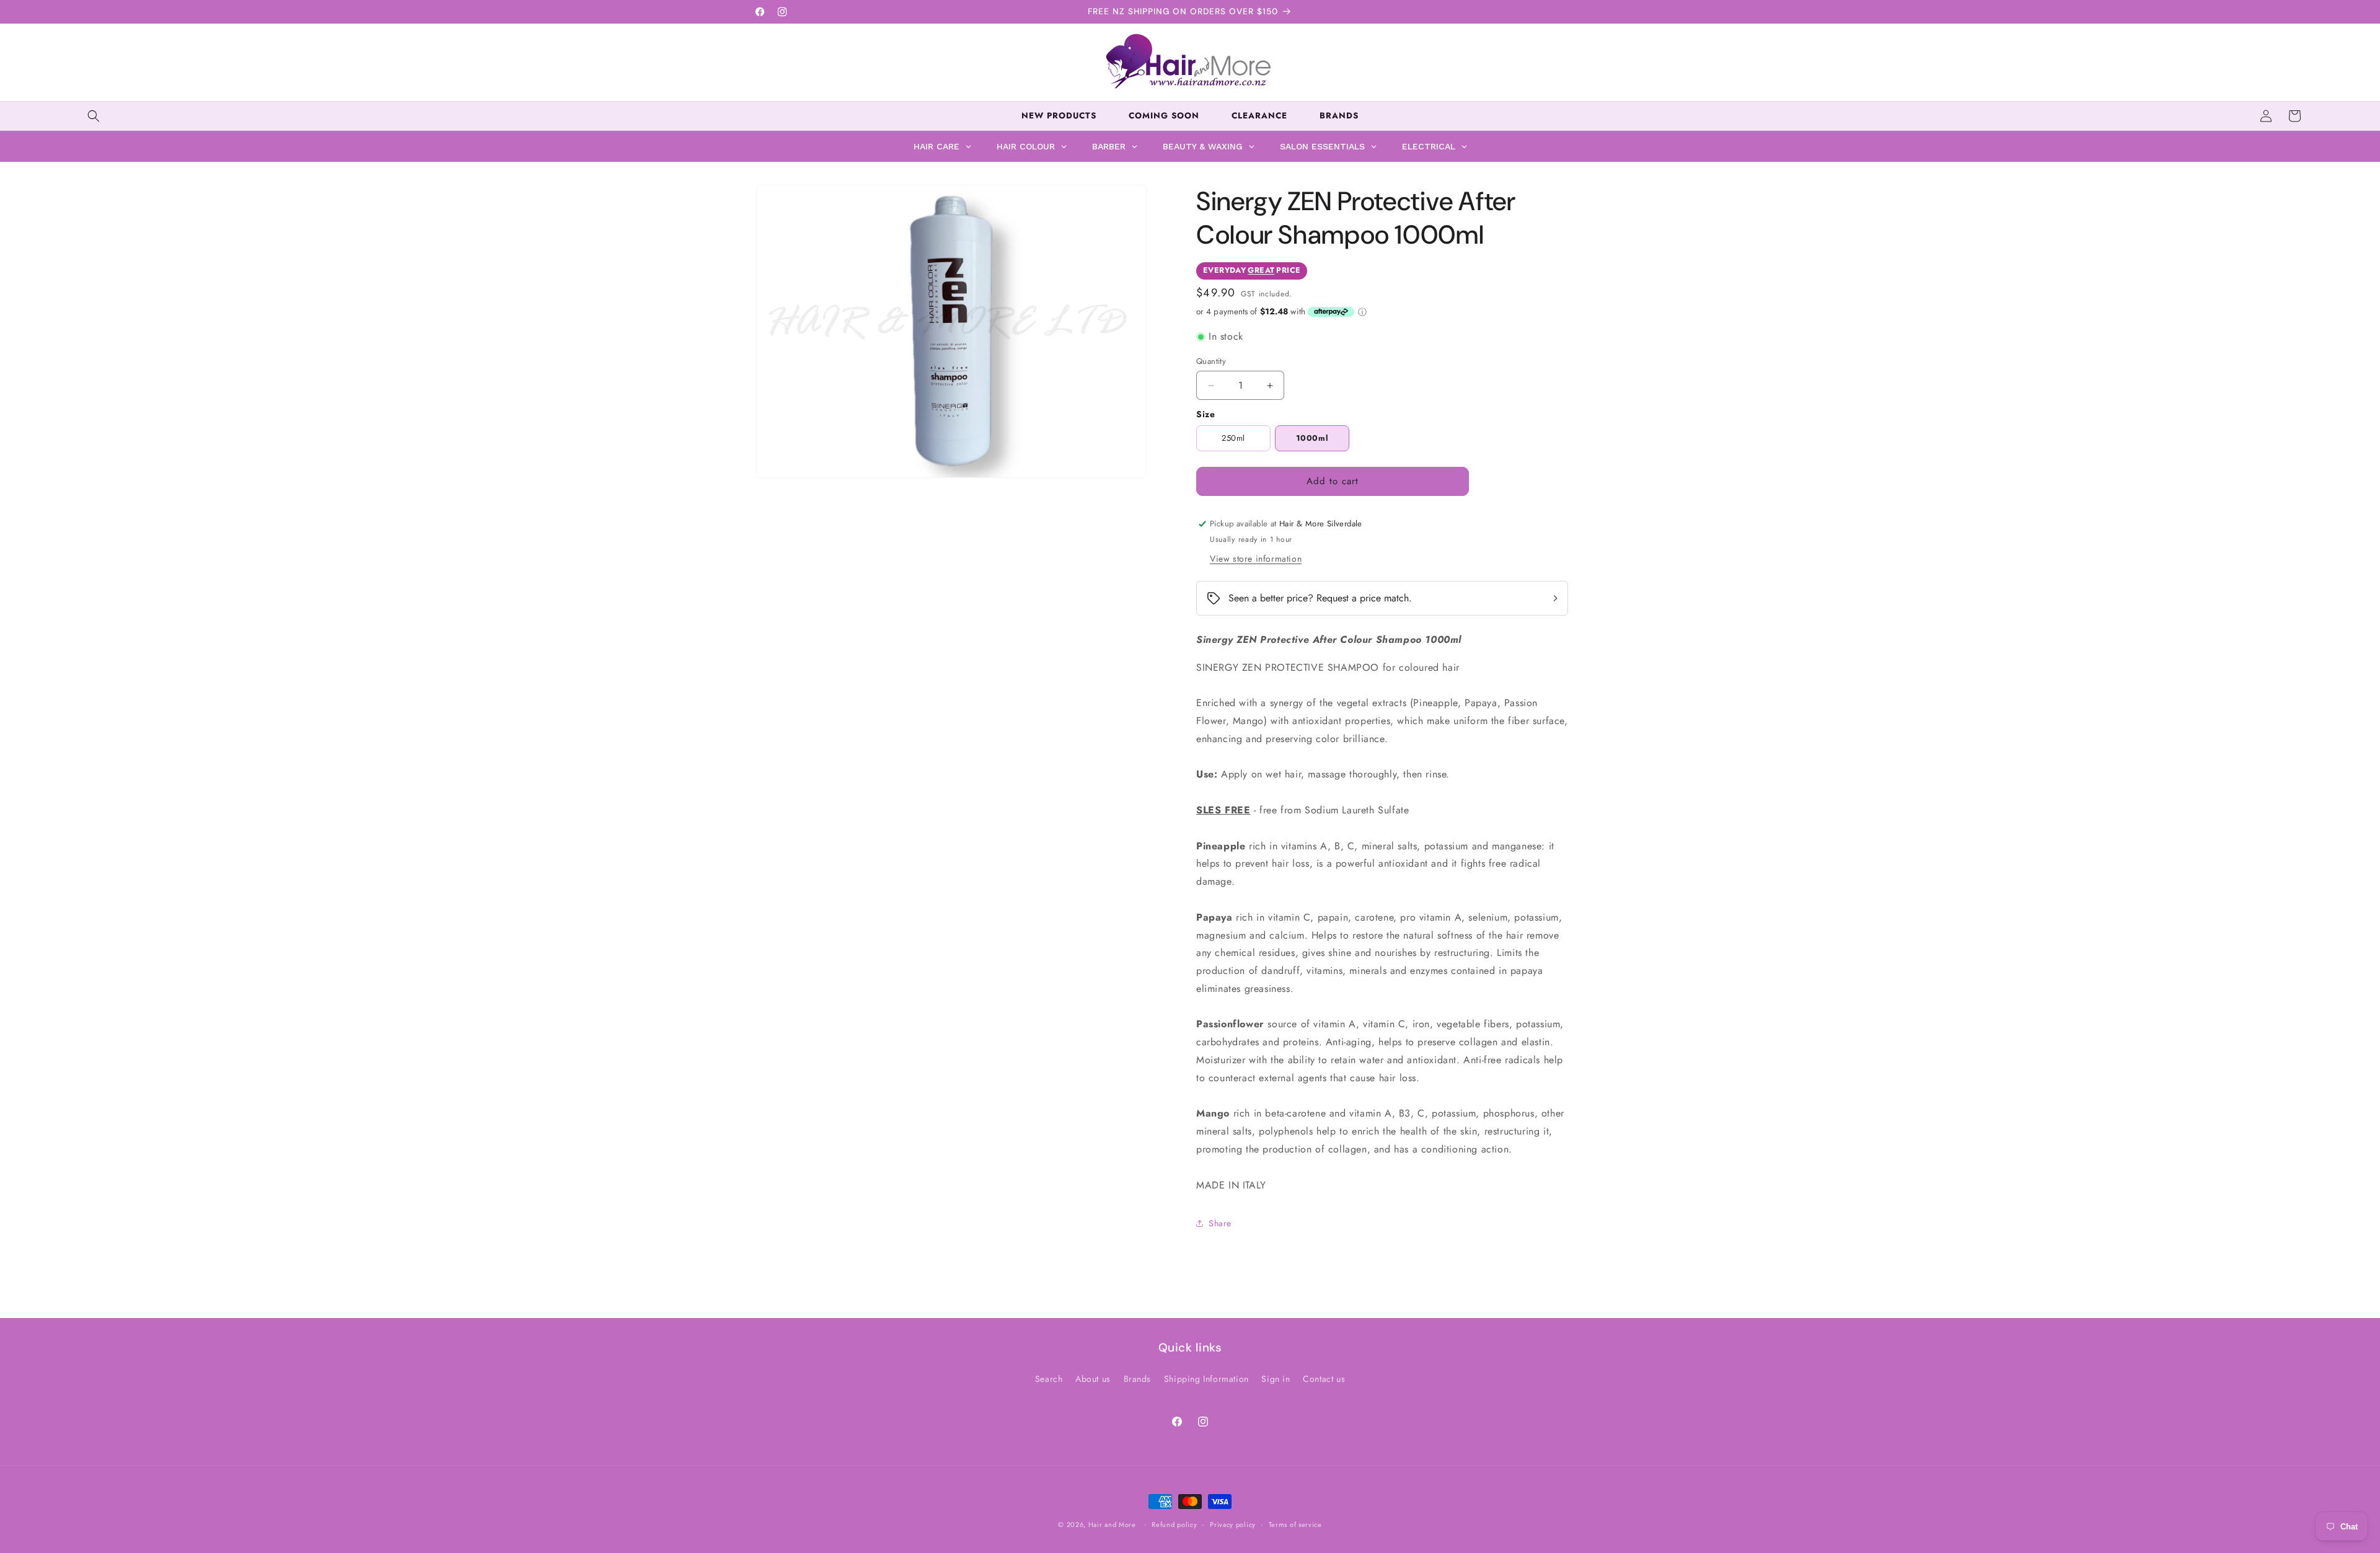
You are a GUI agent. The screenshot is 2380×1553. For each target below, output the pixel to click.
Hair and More (1112, 1524)
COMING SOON (1164, 116)
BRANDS (1339, 116)
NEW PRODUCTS (1059, 116)
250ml (1233, 438)
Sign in (1276, 1379)
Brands (1138, 1379)
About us (1093, 1379)
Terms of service (1295, 1524)
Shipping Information (1206, 1379)
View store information (1256, 559)
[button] (94, 116)
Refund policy (1174, 1524)
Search (1049, 1379)
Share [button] (1220, 1223)
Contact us (1324, 1379)
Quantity (1211, 361)
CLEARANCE (1259, 116)
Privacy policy (1233, 1524)
